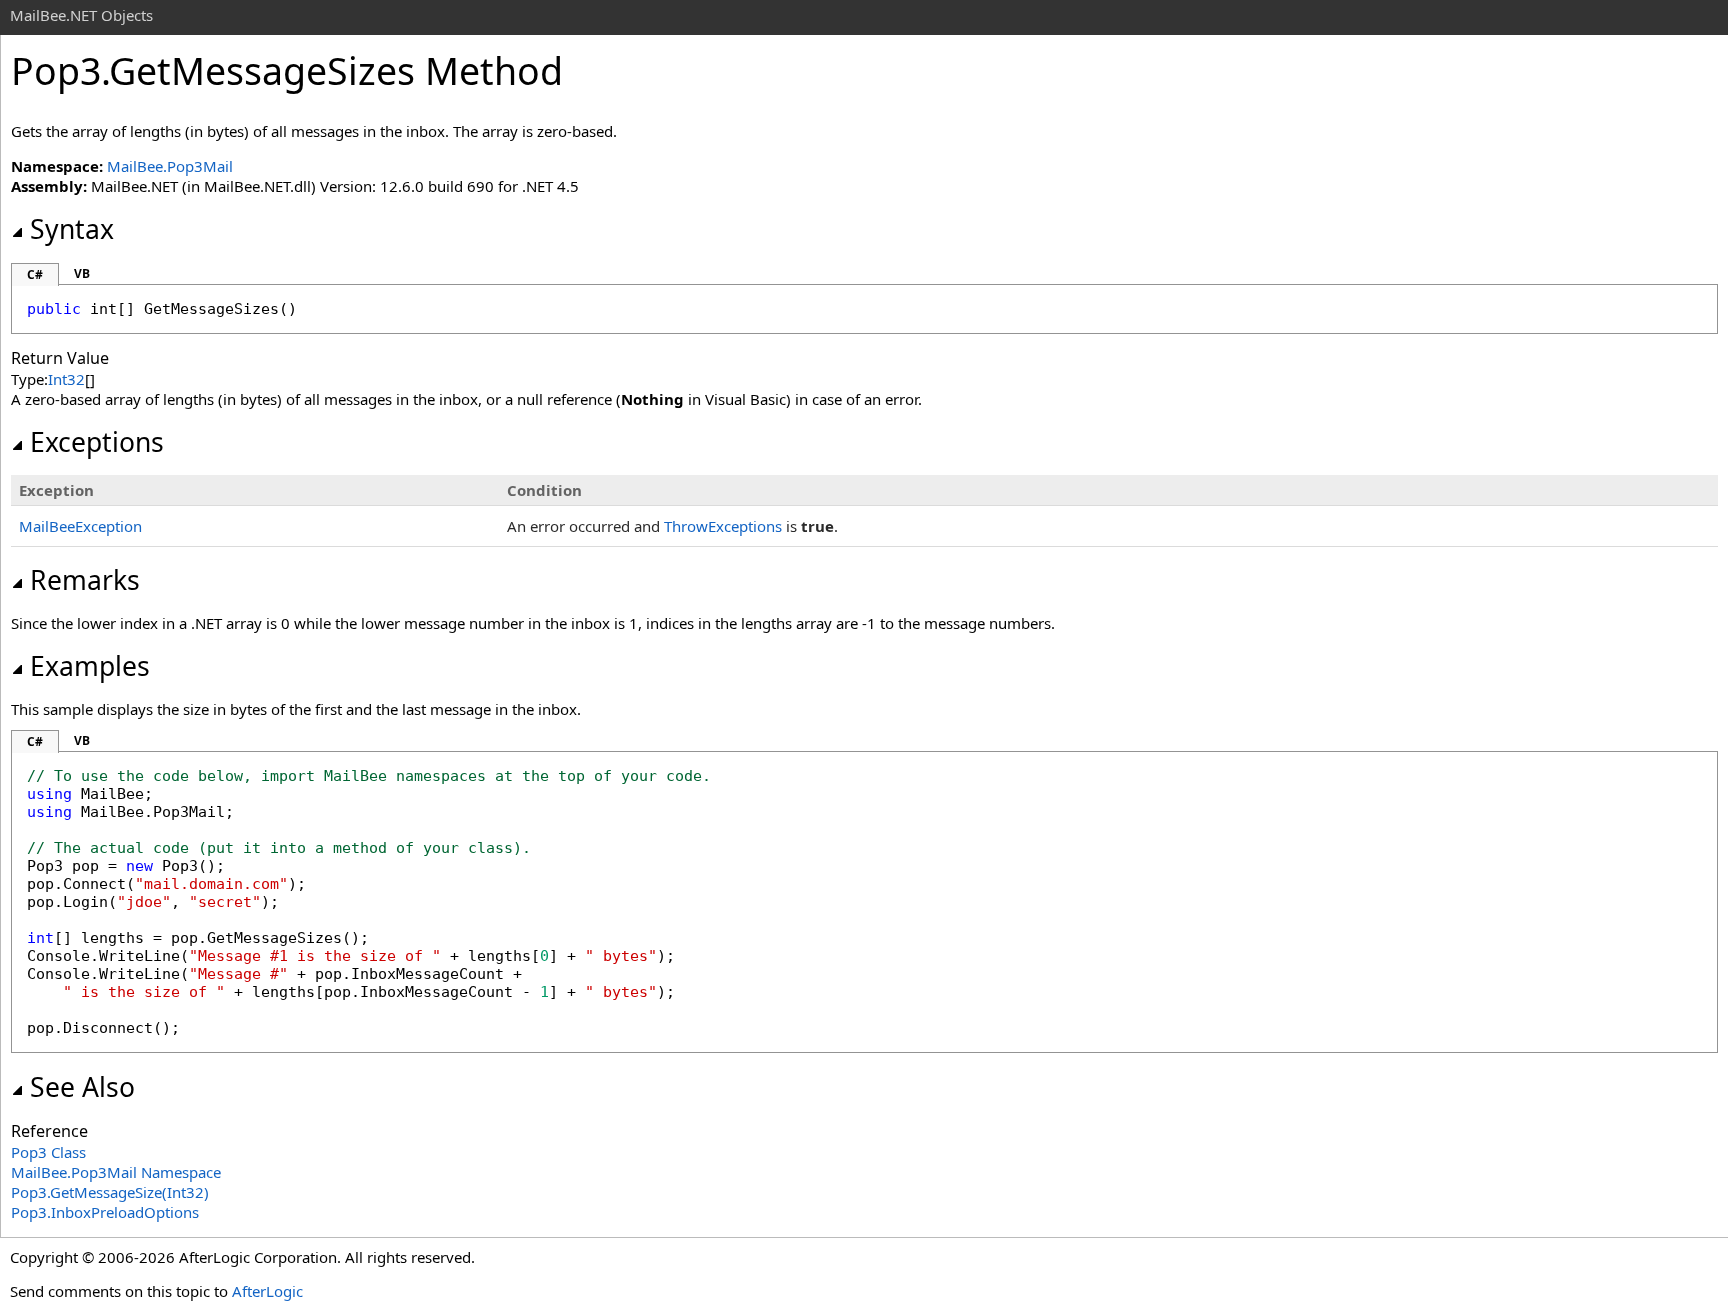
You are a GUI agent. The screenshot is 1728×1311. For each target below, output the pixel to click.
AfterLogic (267, 1291)
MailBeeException (80, 526)
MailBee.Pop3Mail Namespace (116, 1172)
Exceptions (97, 442)
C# (35, 274)
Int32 (66, 379)
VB (82, 273)
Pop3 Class (48, 1152)
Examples (90, 666)
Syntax (72, 229)
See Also (82, 1087)
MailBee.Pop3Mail (170, 166)
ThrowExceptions (723, 526)
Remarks (85, 580)
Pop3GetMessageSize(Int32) (110, 1192)
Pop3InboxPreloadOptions (105, 1212)
